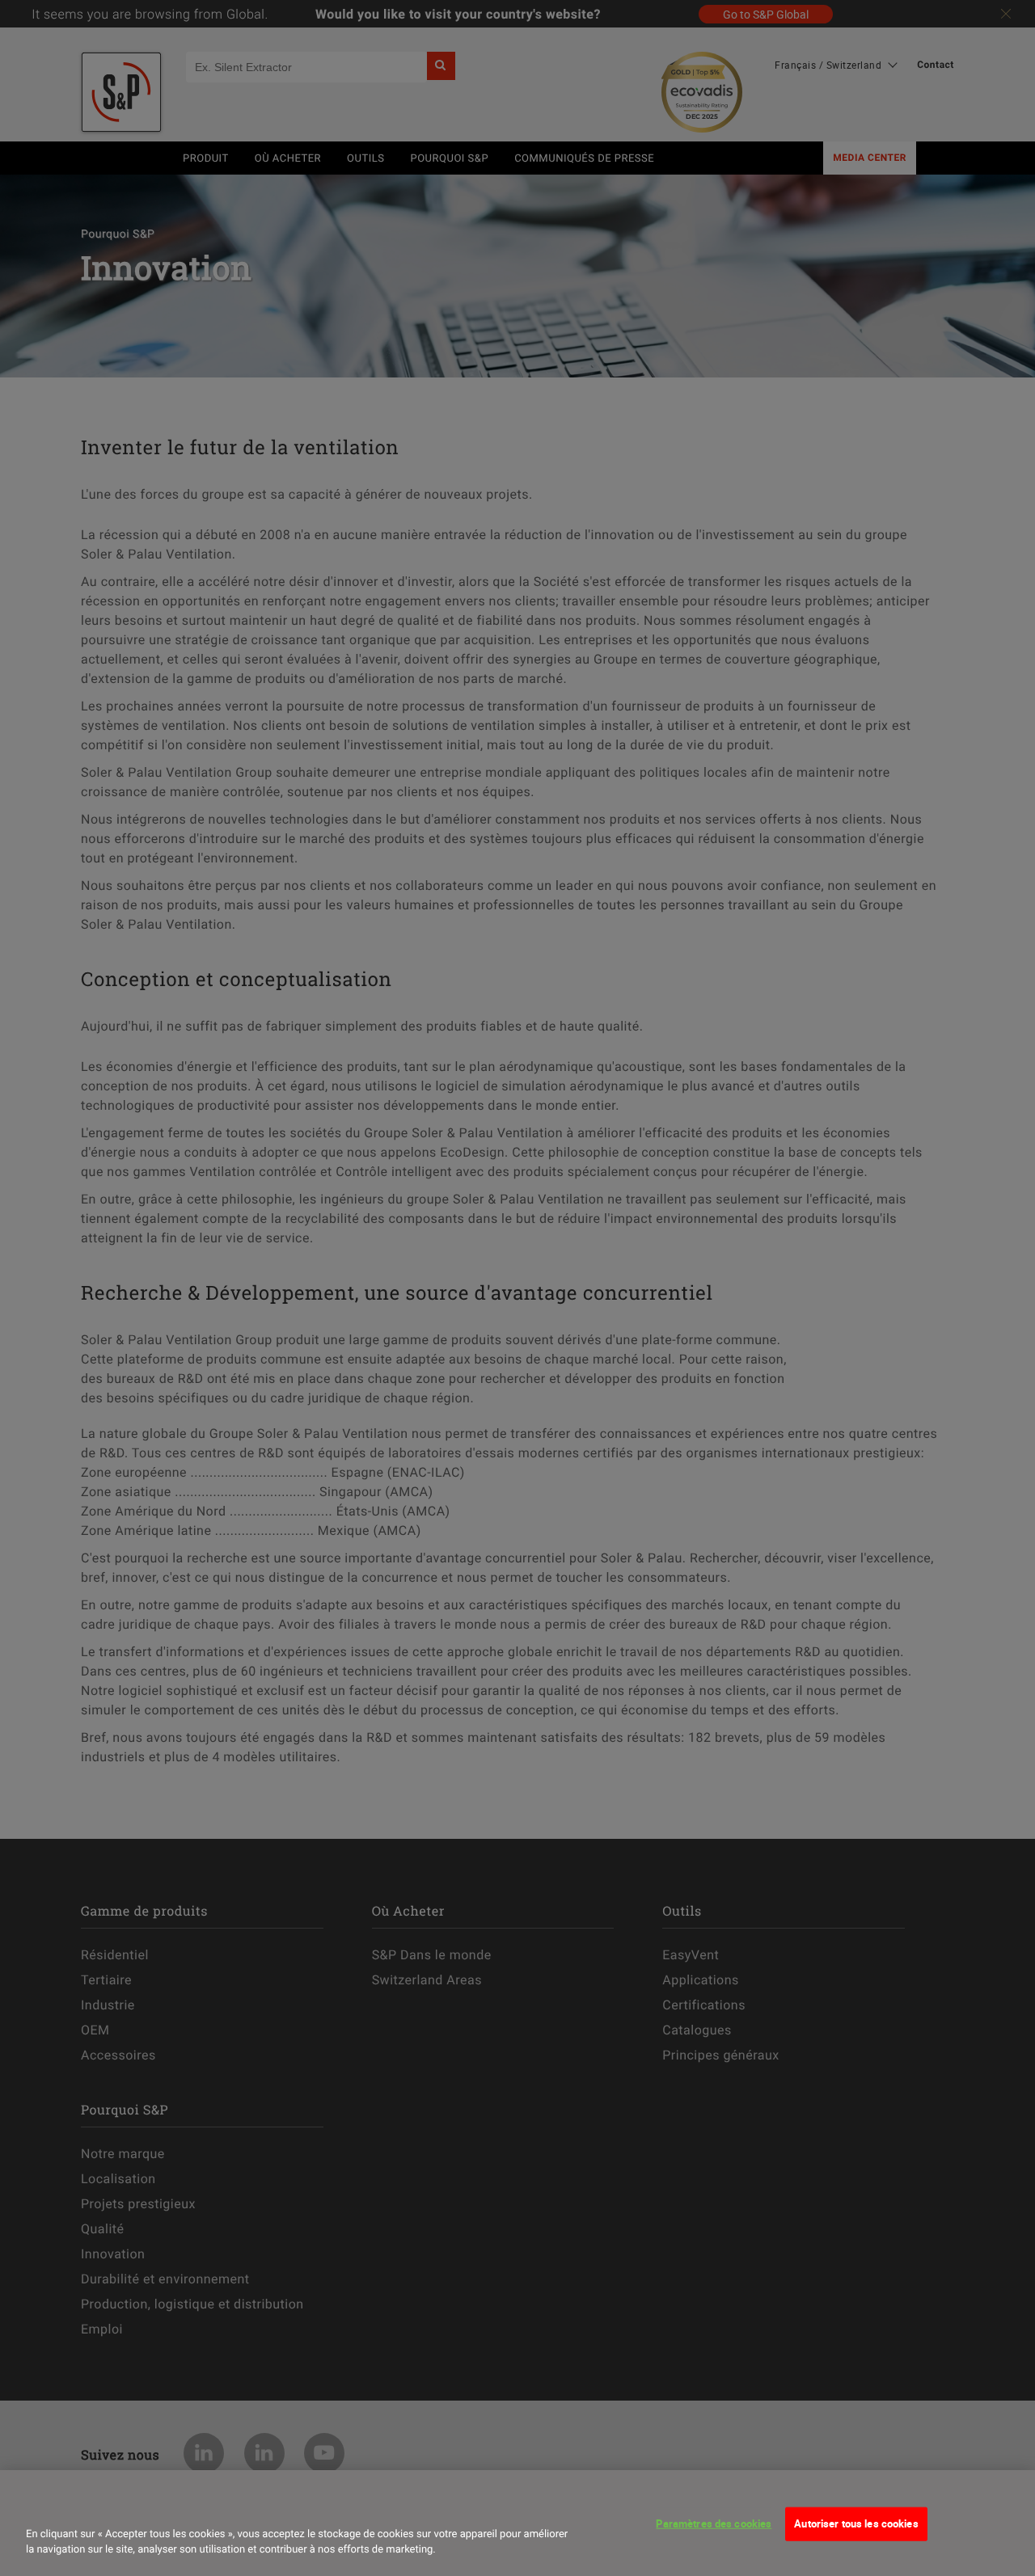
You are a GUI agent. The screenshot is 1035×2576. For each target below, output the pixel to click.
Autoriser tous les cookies (856, 2523)
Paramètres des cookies (714, 2523)
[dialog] (517, 2523)
